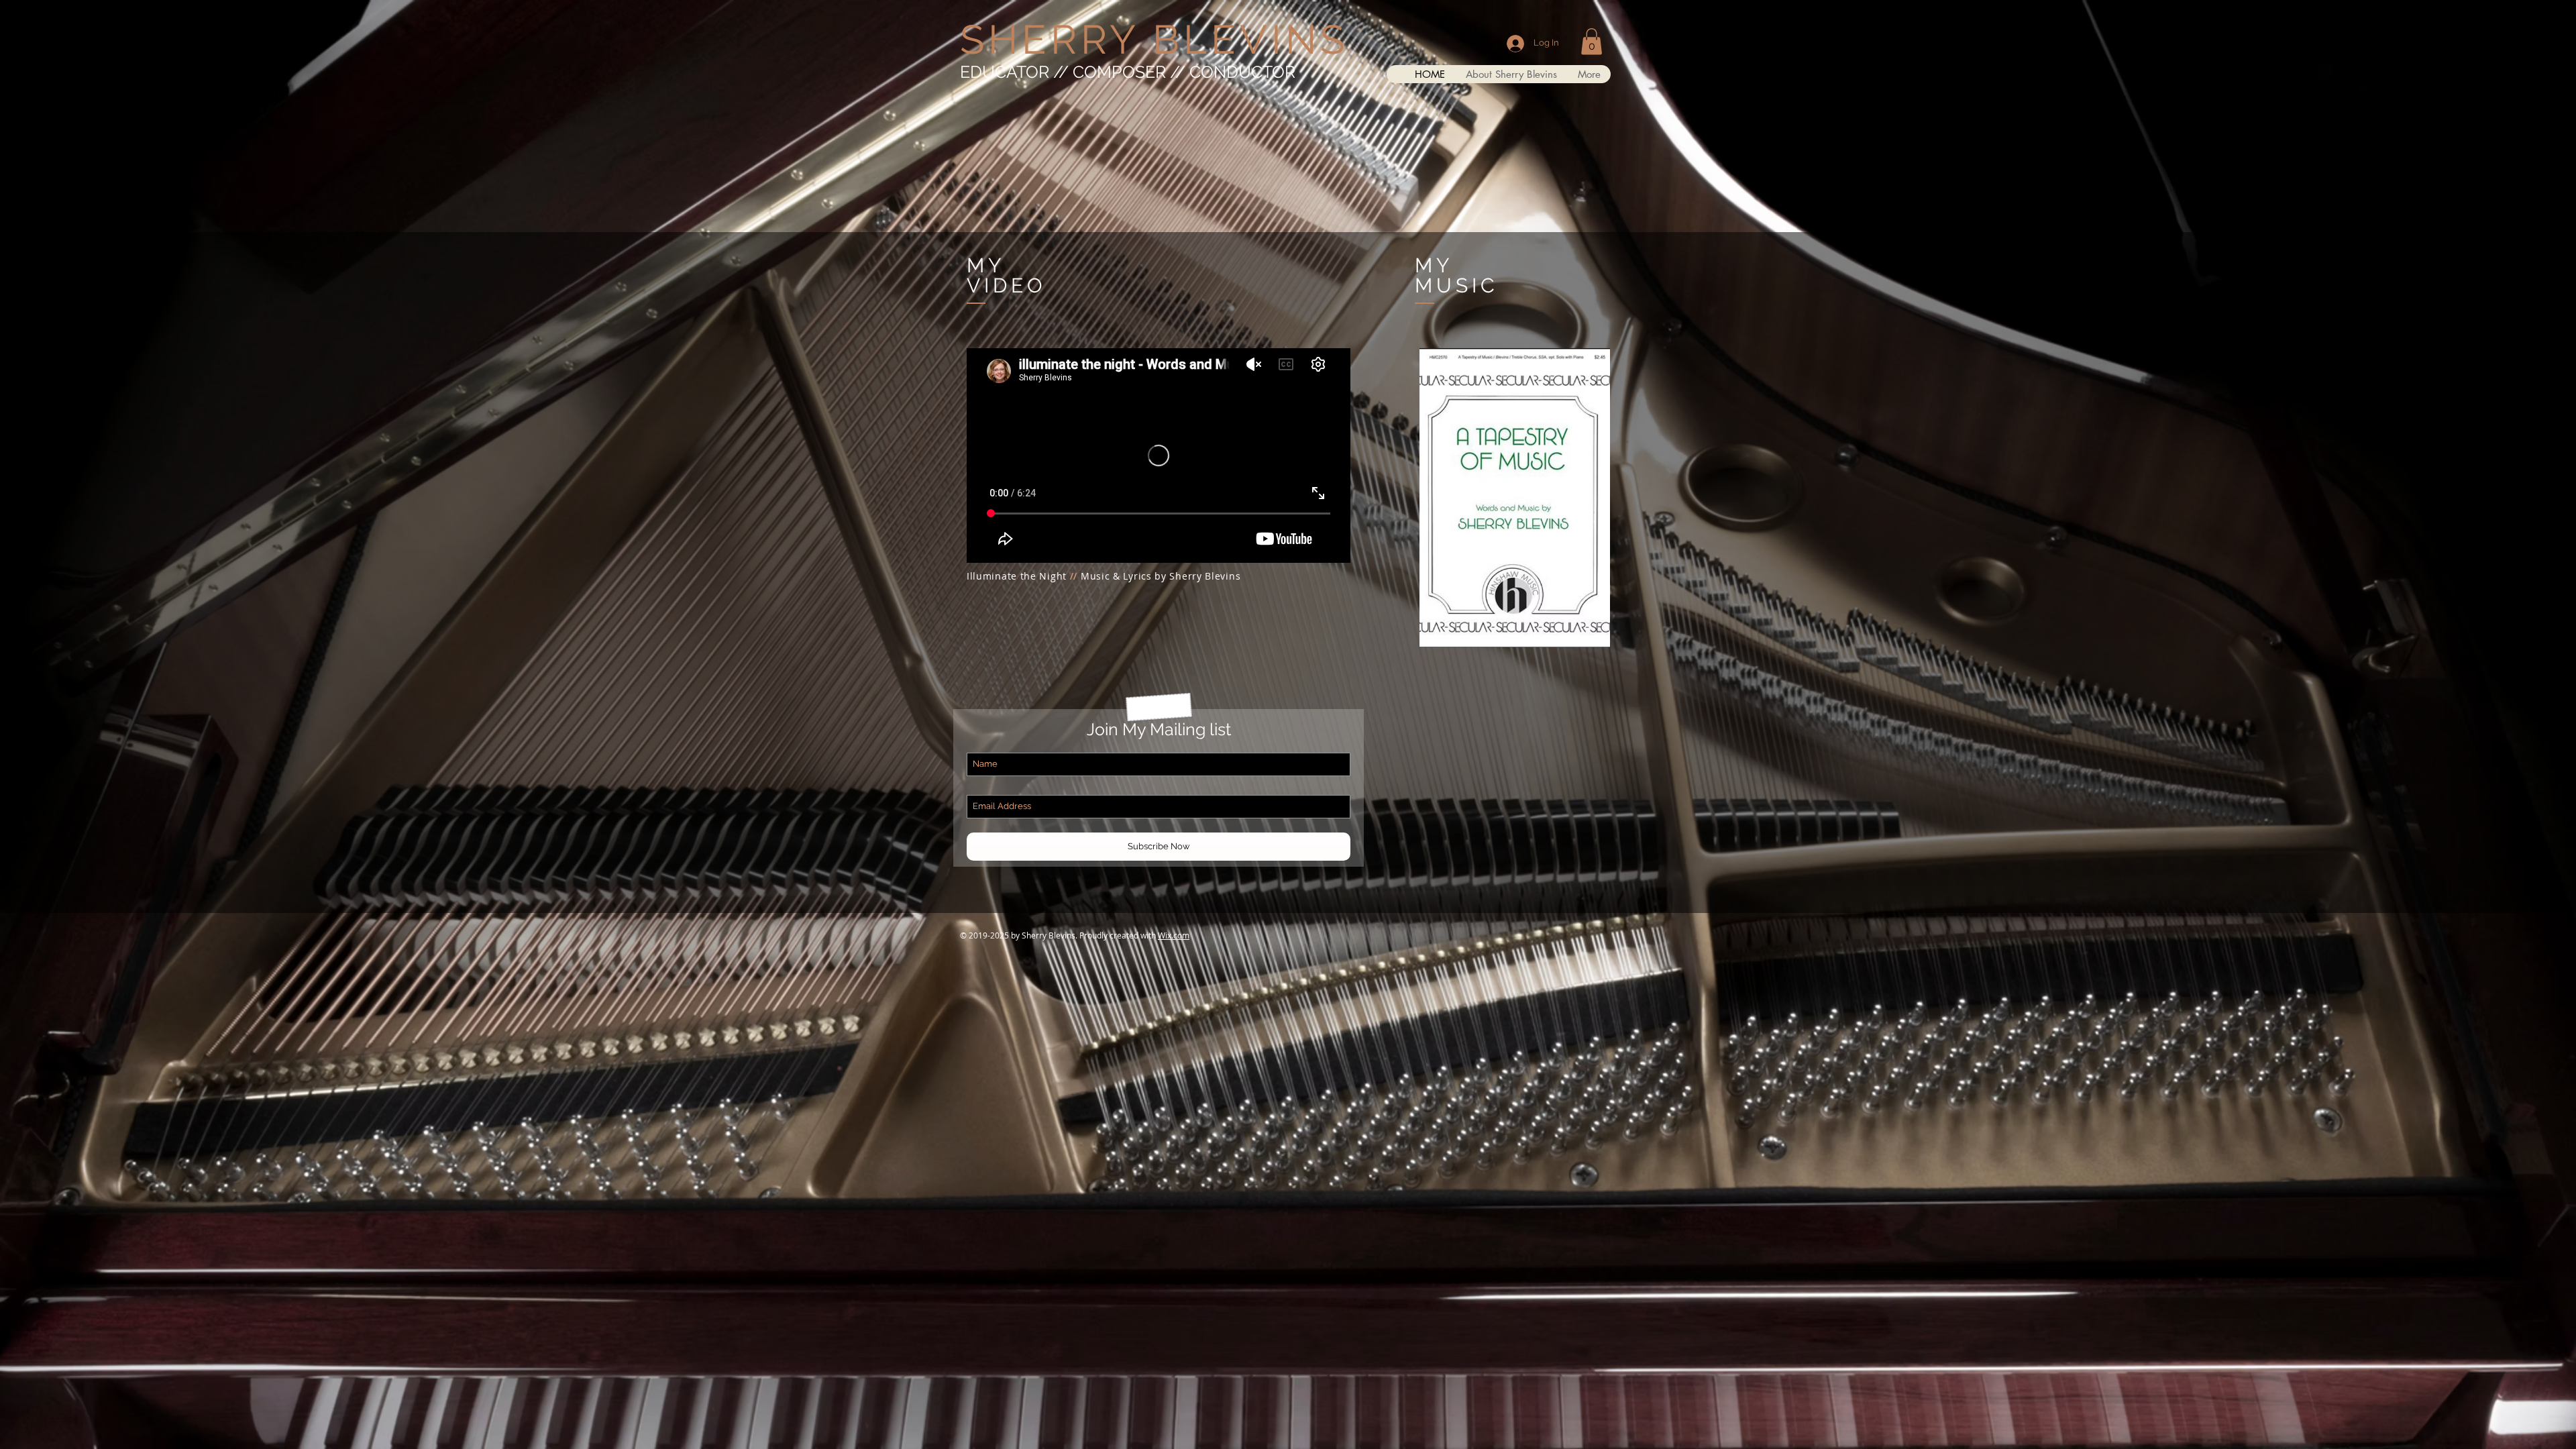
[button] (1592, 41)
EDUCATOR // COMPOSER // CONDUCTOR (1128, 72)
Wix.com (1174, 935)
